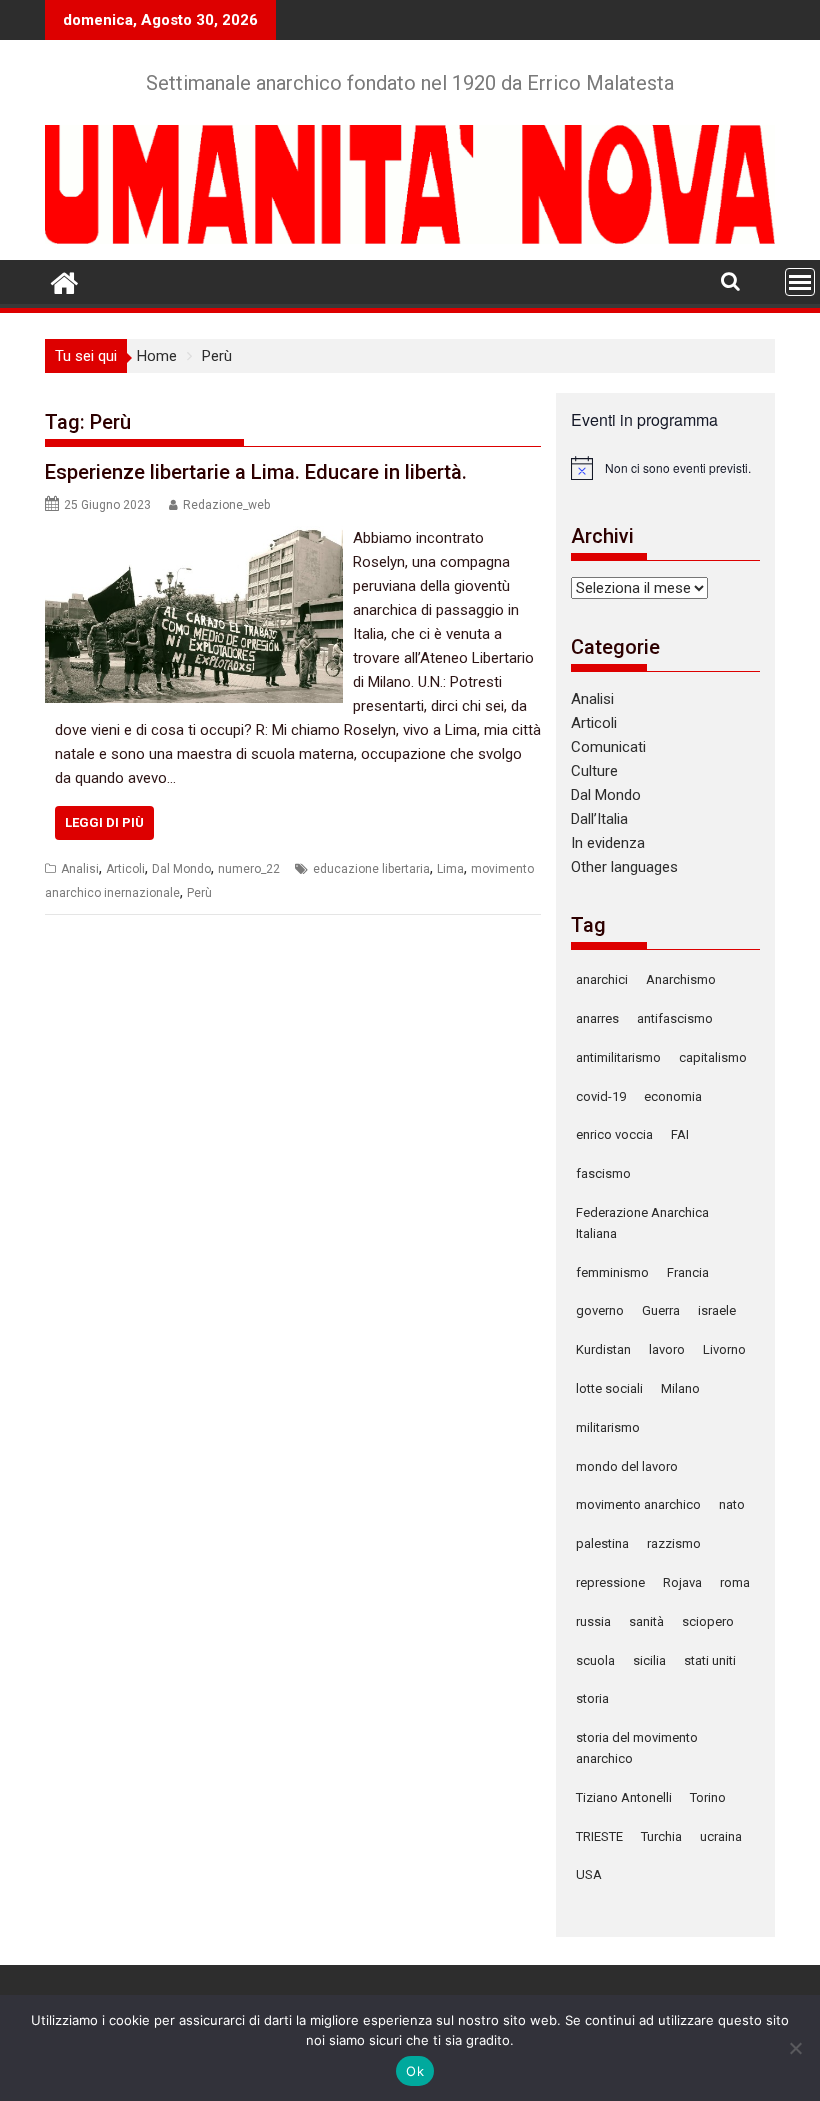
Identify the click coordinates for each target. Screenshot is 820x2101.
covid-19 (601, 1096)
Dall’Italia (599, 819)
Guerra (661, 1310)
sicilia (649, 1660)
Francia (688, 1272)
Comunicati (608, 747)
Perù (199, 893)
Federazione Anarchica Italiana (642, 1223)
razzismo (674, 1543)
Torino (708, 1797)
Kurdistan (603, 1349)
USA (589, 1874)
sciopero (708, 1621)
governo (600, 1310)
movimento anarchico (638, 1504)
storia (592, 1698)
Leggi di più (104, 822)
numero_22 (249, 869)
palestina (602, 1543)
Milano (680, 1388)
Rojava (682, 1582)
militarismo (608, 1427)
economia (673, 1096)
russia (593, 1621)
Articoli (125, 869)
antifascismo (675, 1018)
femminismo (612, 1272)
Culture (594, 771)
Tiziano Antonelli (624, 1797)
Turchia (661, 1836)
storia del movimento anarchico (637, 1748)
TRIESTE (599, 1836)
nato (732, 1504)
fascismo (603, 1173)
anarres (597, 1018)
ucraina (721, 1836)
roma (735, 1582)
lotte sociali (609, 1388)
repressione (610, 1582)
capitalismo (713, 1057)
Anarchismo (681, 979)
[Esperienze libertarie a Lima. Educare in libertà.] (194, 538)
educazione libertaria (371, 869)
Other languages (624, 867)
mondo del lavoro (627, 1466)
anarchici (602, 979)
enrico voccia (614, 1134)
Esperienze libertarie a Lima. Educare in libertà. (256, 472)
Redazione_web (226, 505)
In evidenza (608, 843)
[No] (795, 2048)
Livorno (724, 1349)
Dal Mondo (181, 869)
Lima (450, 869)
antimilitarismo (618, 1057)
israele (717, 1310)
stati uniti (710, 1660)
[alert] (665, 468)
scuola (595, 1660)
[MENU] (800, 282)
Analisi (80, 869)
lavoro (667, 1349)
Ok (415, 2071)
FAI (680, 1134)
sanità (646, 1621)
